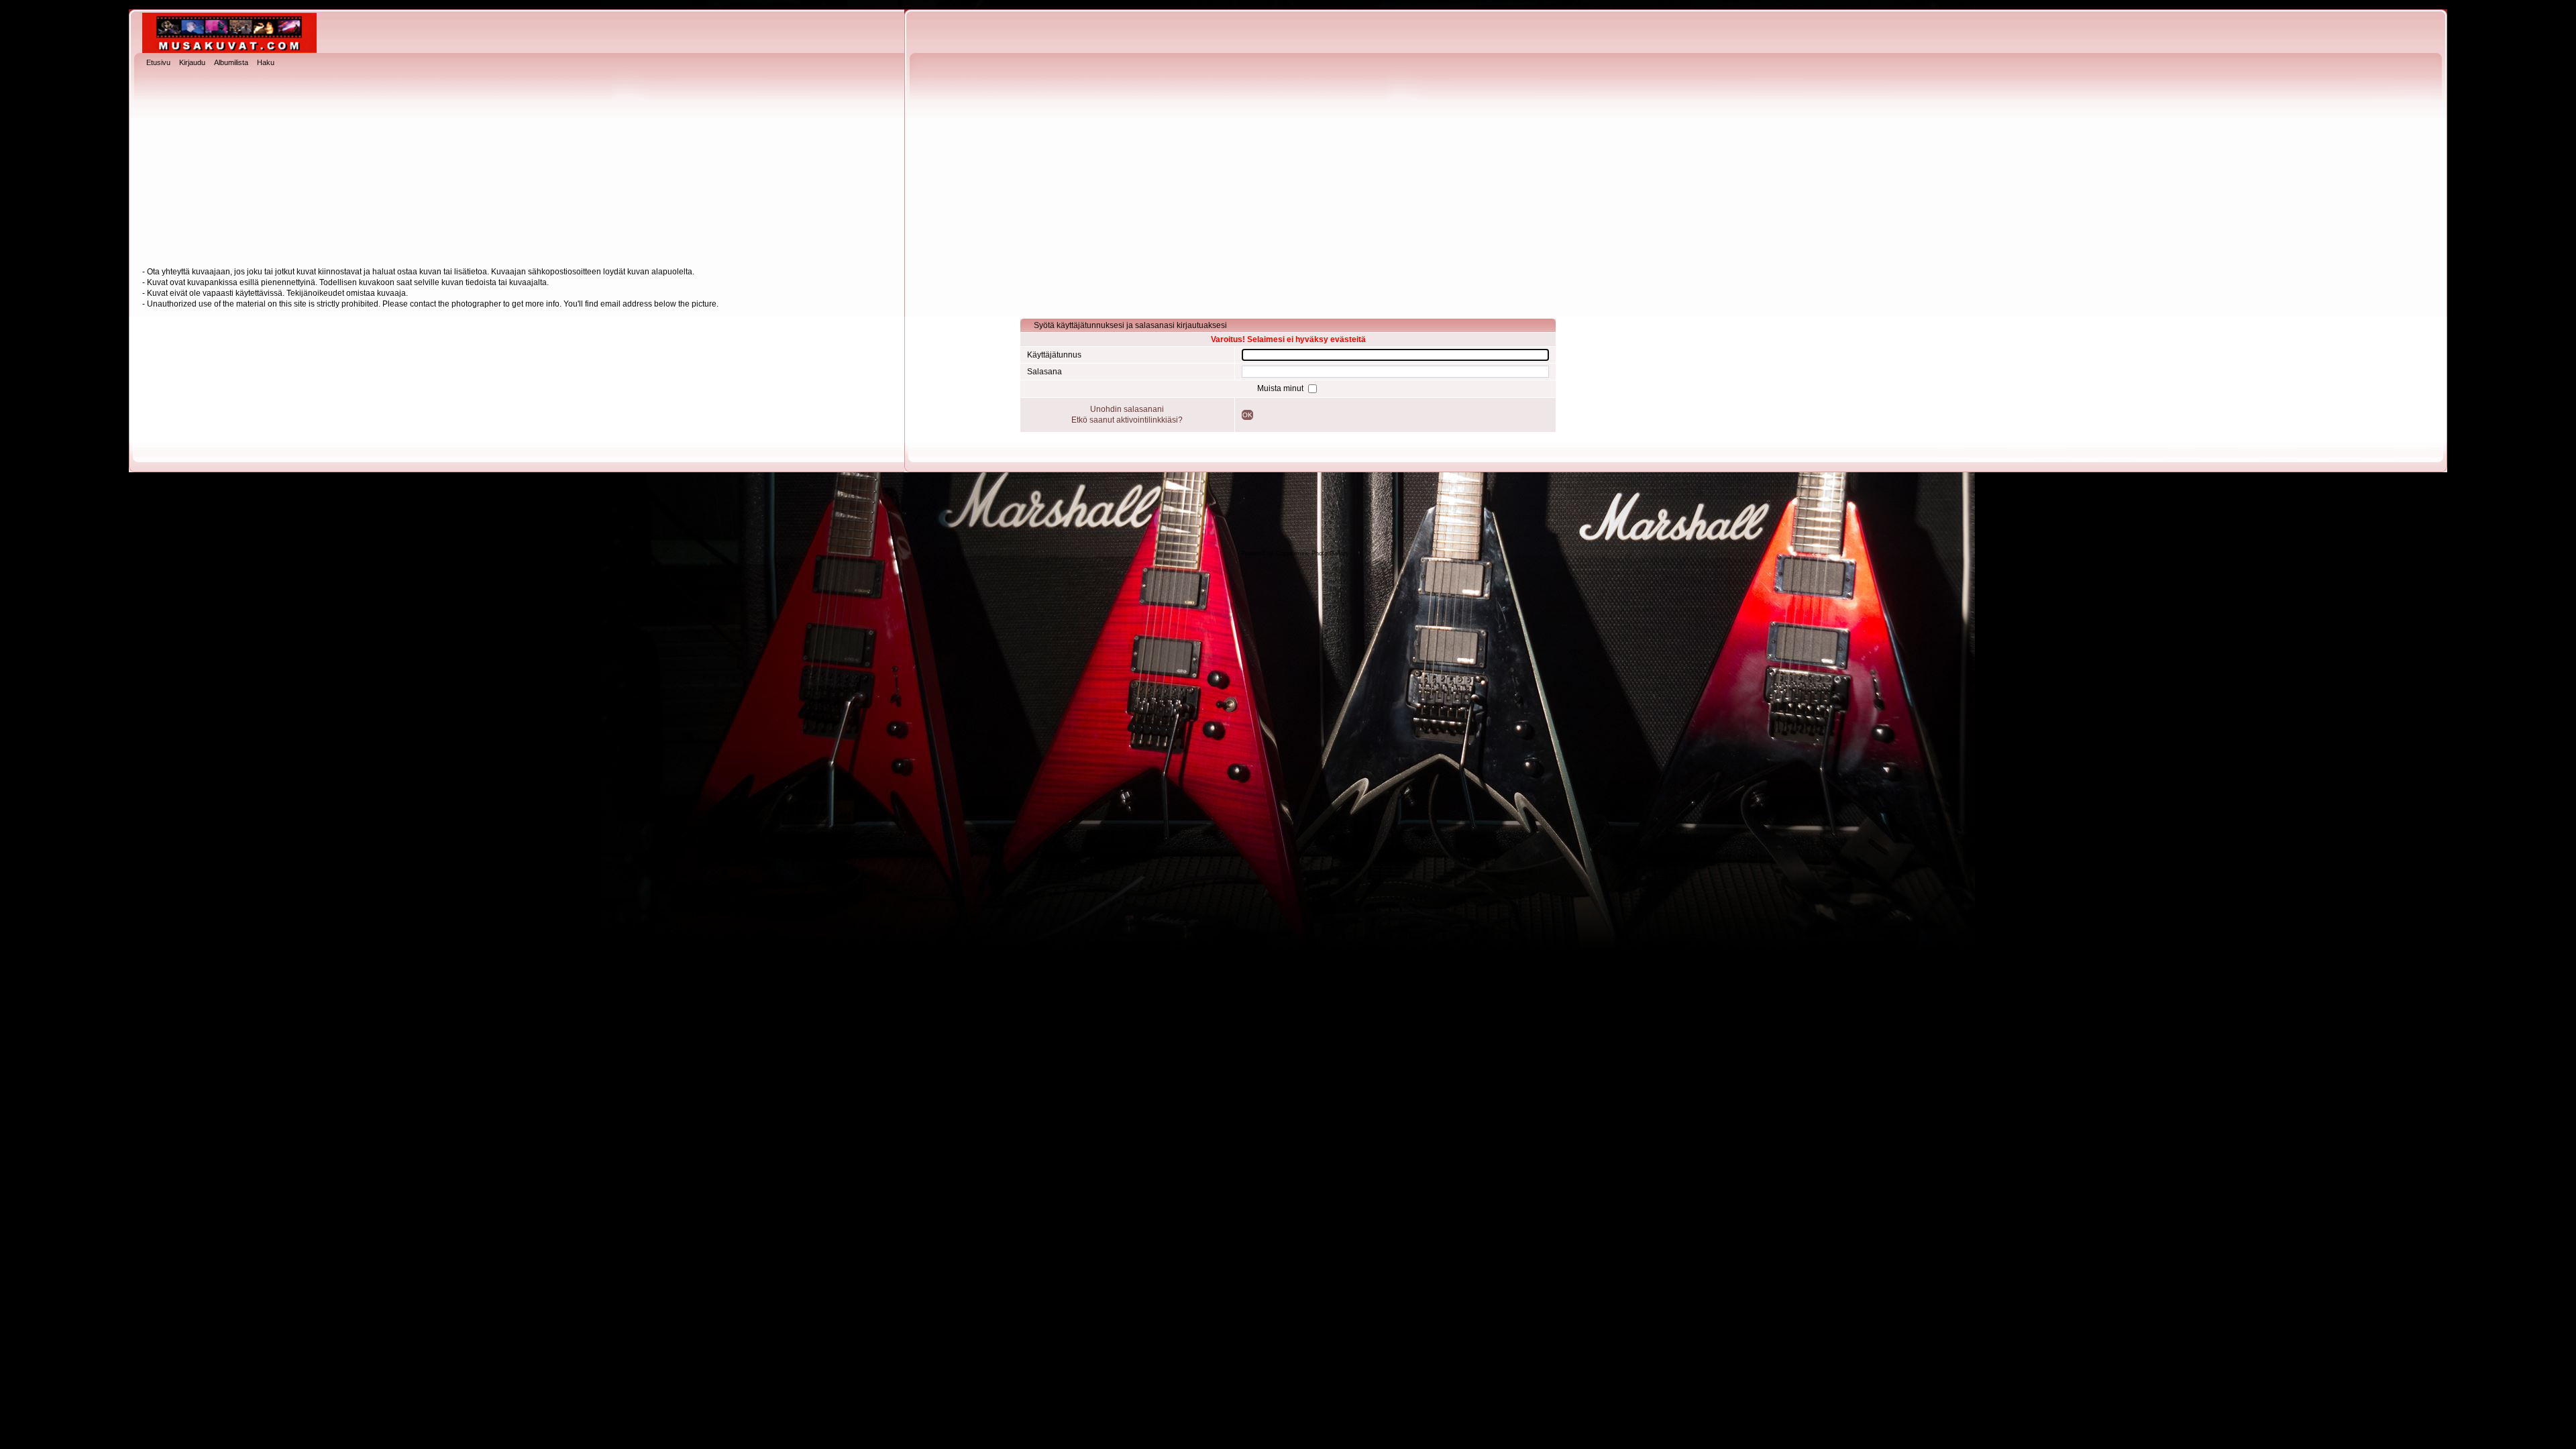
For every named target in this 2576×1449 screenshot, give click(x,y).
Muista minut (1281, 388)
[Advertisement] (1288, 168)
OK (1247, 415)
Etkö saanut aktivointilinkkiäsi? (1127, 420)
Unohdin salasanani (1127, 409)
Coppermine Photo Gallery (1312, 553)
